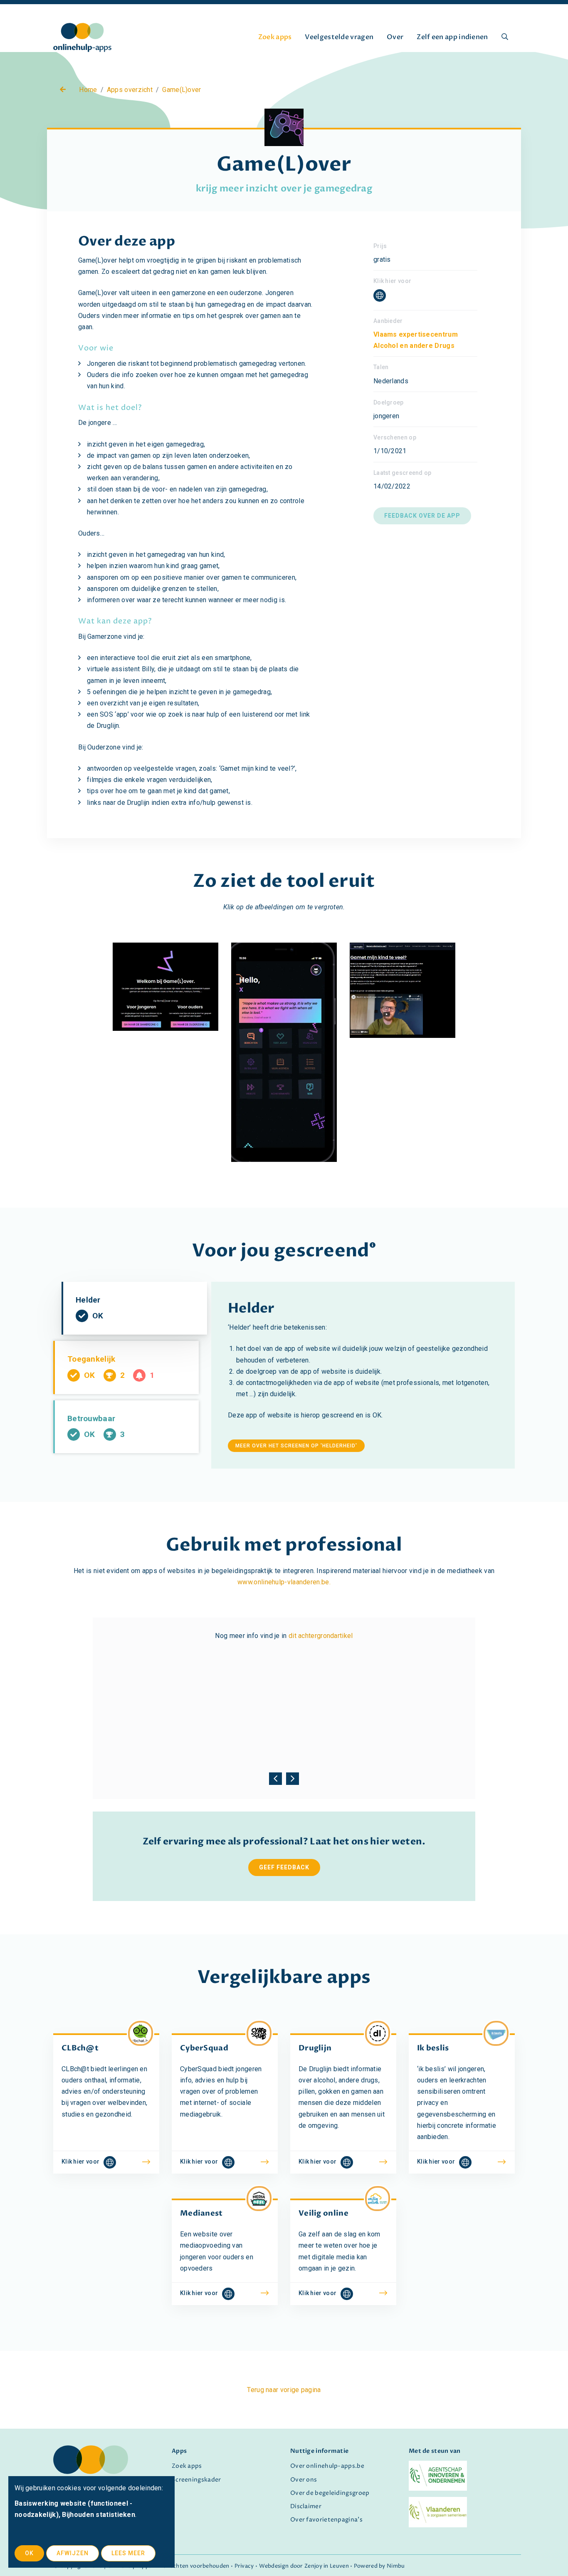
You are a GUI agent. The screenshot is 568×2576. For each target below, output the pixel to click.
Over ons (304, 2480)
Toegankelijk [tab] (123, 1374)
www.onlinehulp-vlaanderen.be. (284, 1582)
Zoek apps (275, 37)
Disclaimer (306, 2507)
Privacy (244, 2566)
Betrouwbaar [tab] (96, 1433)
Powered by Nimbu (379, 2566)
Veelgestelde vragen (339, 37)
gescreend (322, 1251)
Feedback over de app (422, 516)
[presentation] (275, 1776)
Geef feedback (284, 1867)
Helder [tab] (100, 1315)
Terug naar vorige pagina (284, 2390)
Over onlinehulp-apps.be (327, 2466)
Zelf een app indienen (452, 37)
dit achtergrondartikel (321, 1636)
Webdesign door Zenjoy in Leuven (304, 2566)
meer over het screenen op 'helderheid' (296, 1446)
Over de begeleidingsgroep (330, 2493)
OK (29, 2553)
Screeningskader (196, 2480)
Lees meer (128, 2553)
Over (395, 37)
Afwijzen (73, 2553)
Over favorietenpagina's (326, 2520)
